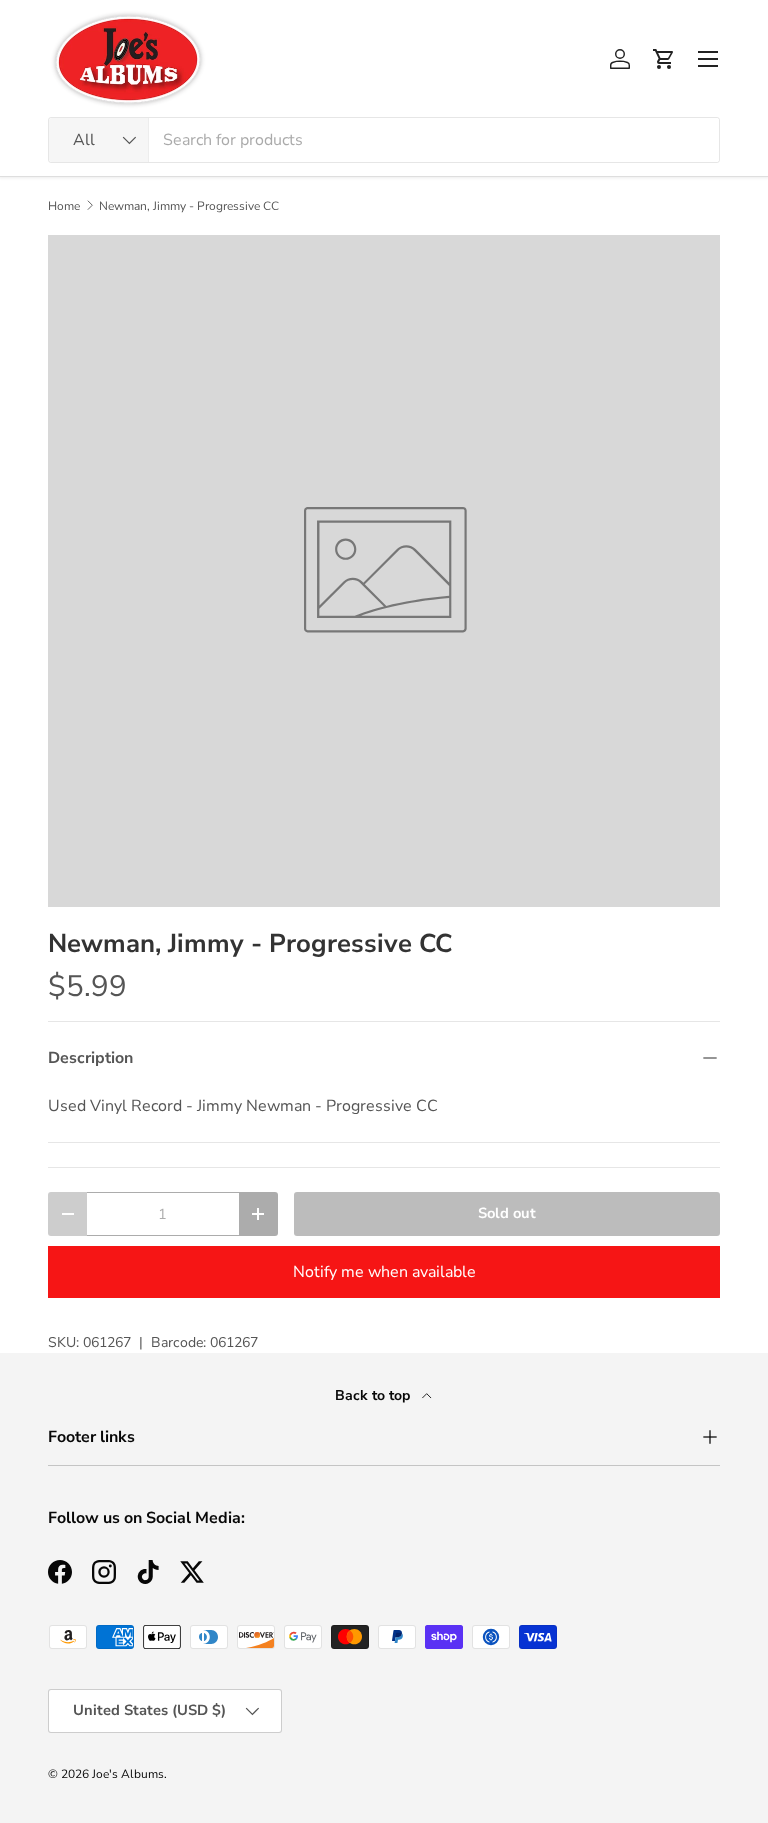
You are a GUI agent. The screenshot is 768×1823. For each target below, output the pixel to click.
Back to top (374, 1395)
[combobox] (384, 140)
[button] (664, 59)
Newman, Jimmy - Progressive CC (189, 206)
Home (64, 206)
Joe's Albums (128, 1774)
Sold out (507, 1213)
